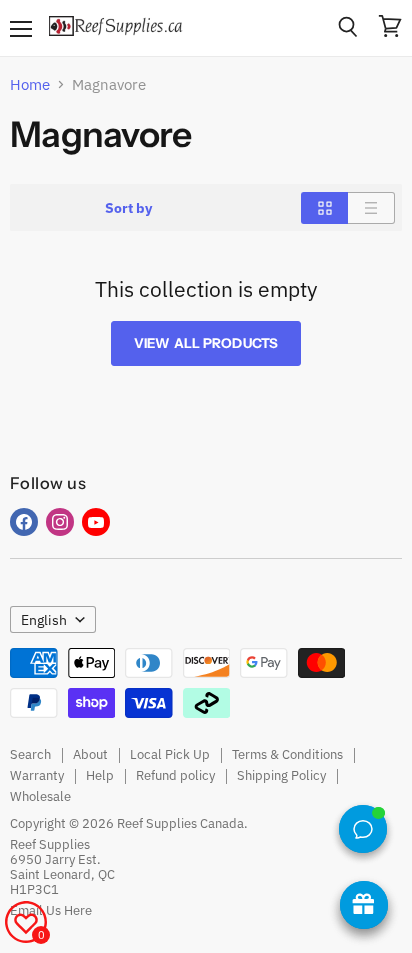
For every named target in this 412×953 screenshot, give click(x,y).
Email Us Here (51, 910)
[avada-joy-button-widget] (364, 905)
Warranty (37, 775)
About (90, 754)
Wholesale (40, 796)
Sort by (128, 208)
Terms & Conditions (287, 754)
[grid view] (324, 208)
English (44, 620)
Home (30, 84)
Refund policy (175, 775)
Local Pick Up (170, 754)
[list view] (371, 208)
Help (100, 775)
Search (30, 754)
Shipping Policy (281, 775)
